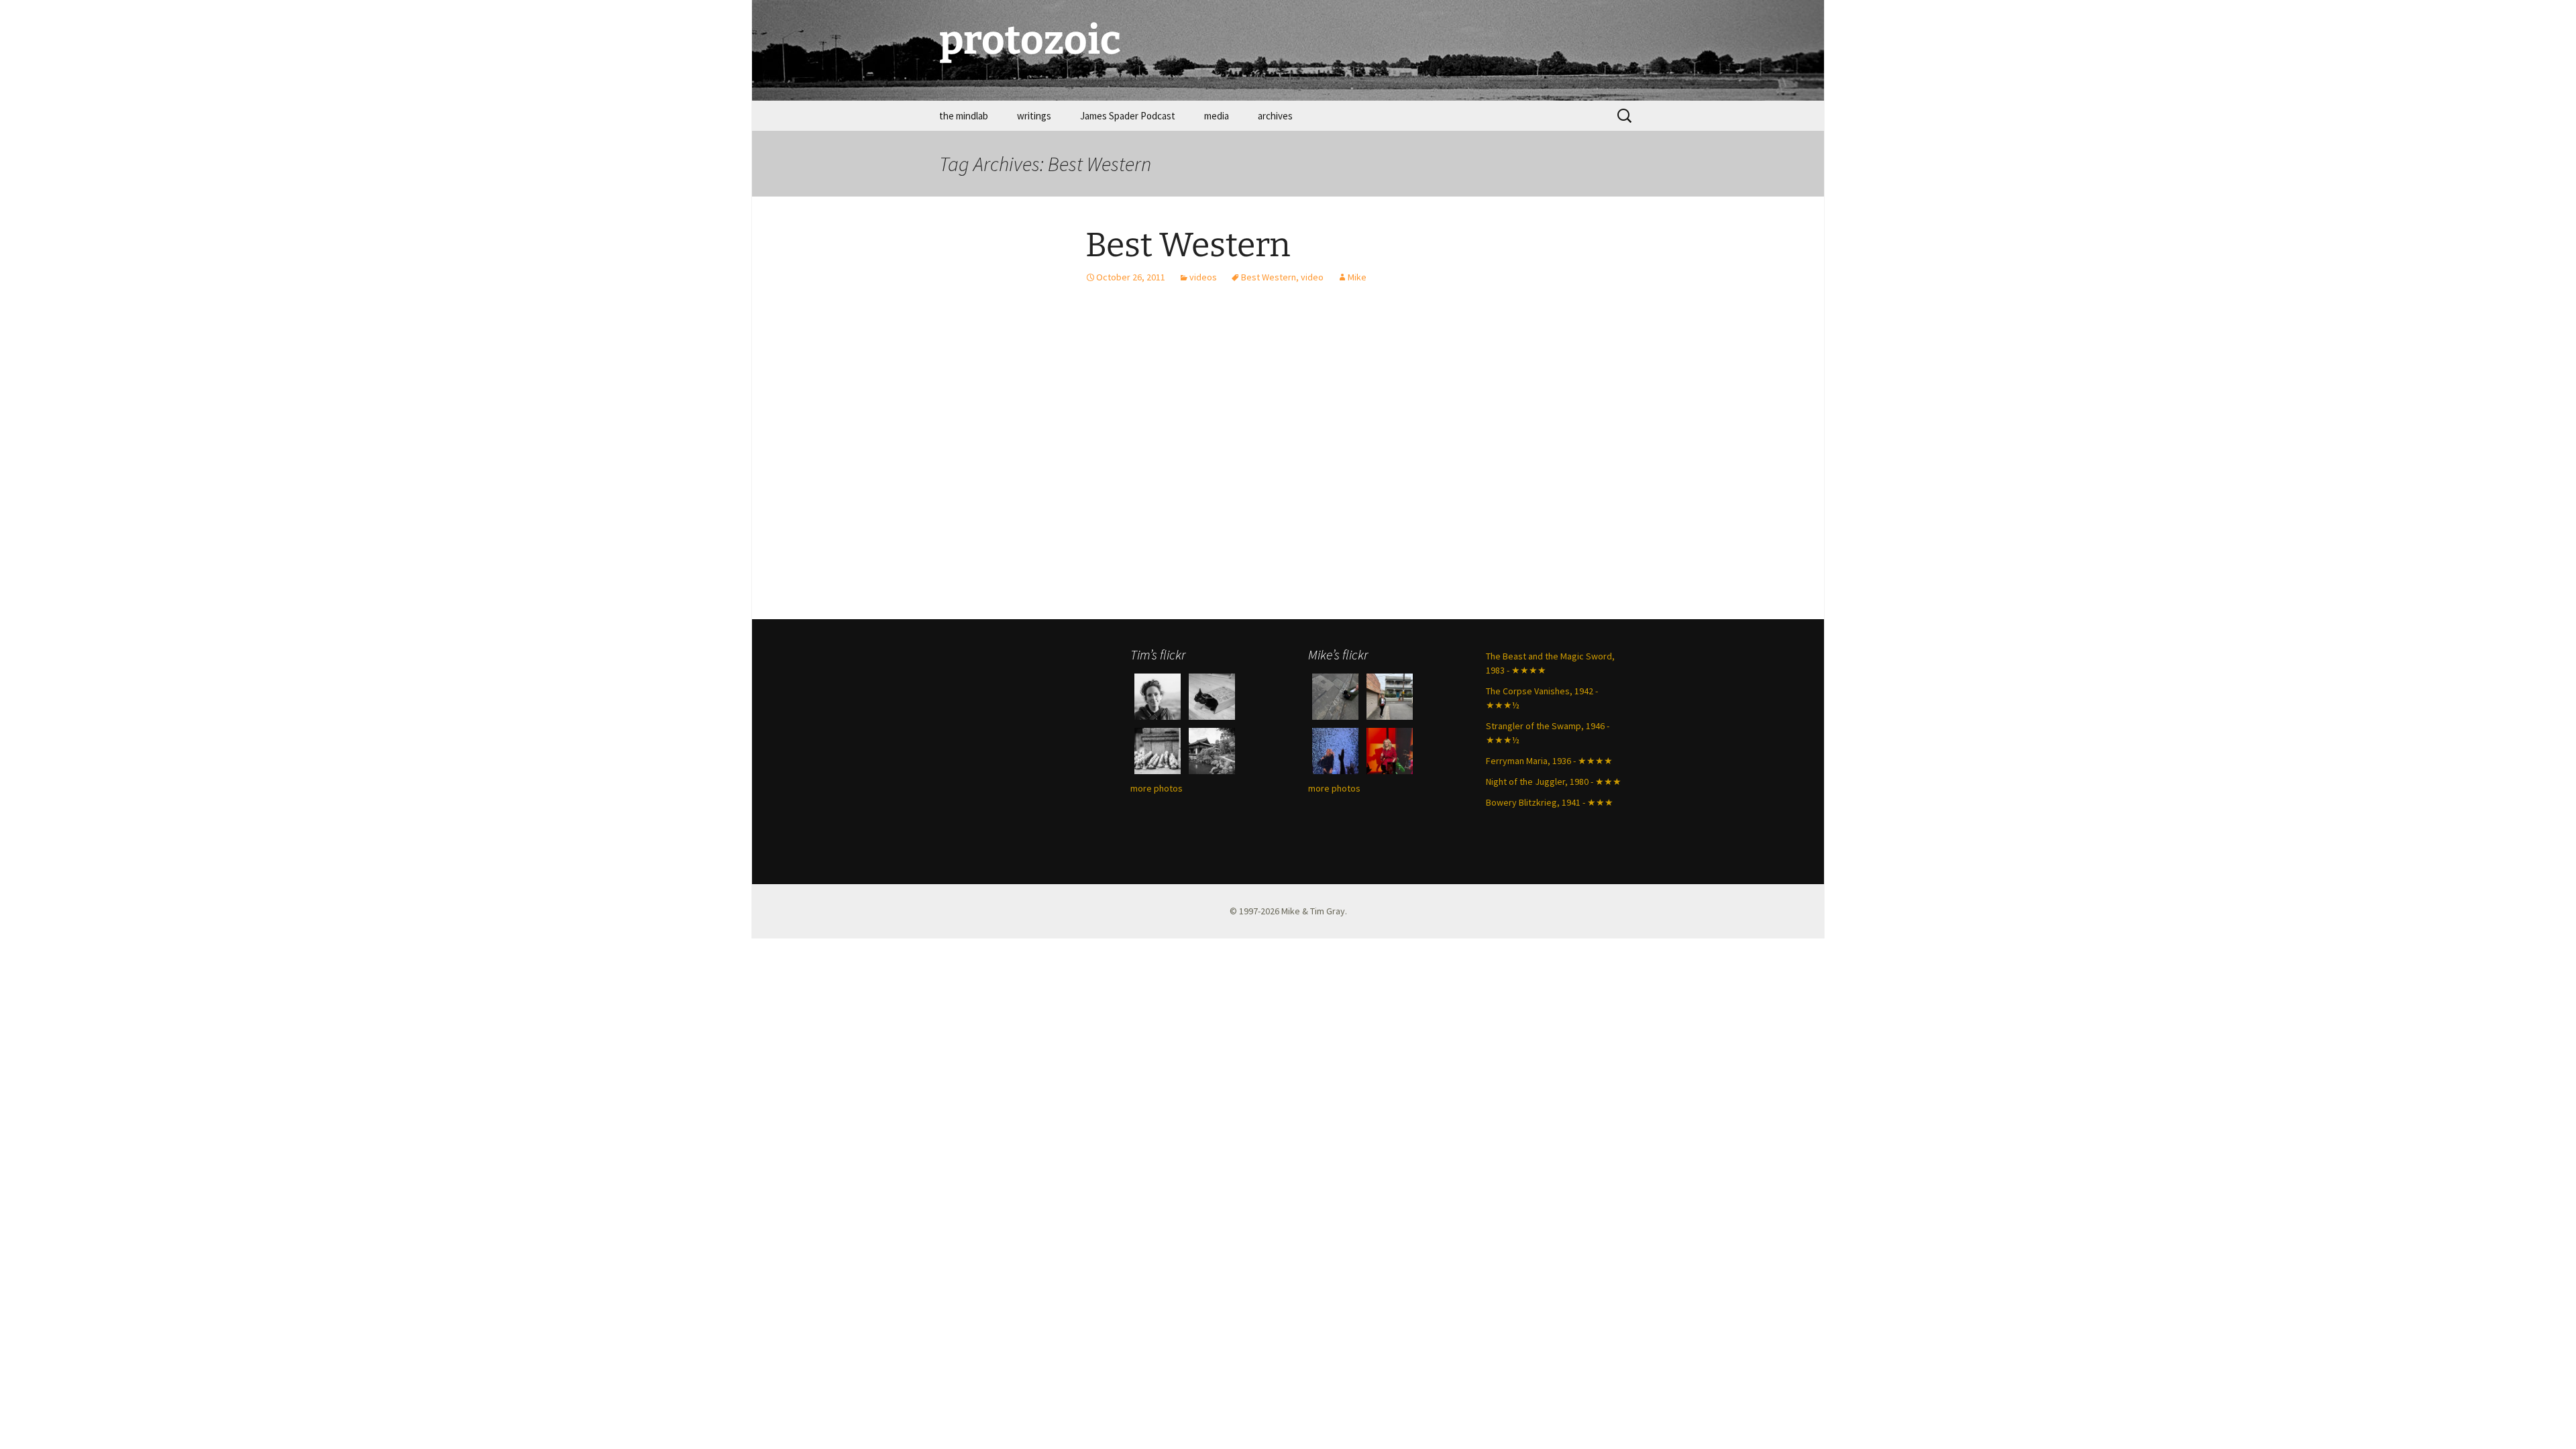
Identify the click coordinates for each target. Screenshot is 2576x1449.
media (1217, 116)
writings (1034, 116)
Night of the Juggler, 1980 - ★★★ (1554, 782)
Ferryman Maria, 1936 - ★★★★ (1549, 761)
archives (1275, 116)
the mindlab (964, 116)
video (1312, 277)
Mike (1357, 277)
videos (1203, 277)
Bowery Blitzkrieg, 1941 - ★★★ (1550, 802)
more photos (1157, 788)
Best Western (1188, 245)
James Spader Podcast (1128, 116)
